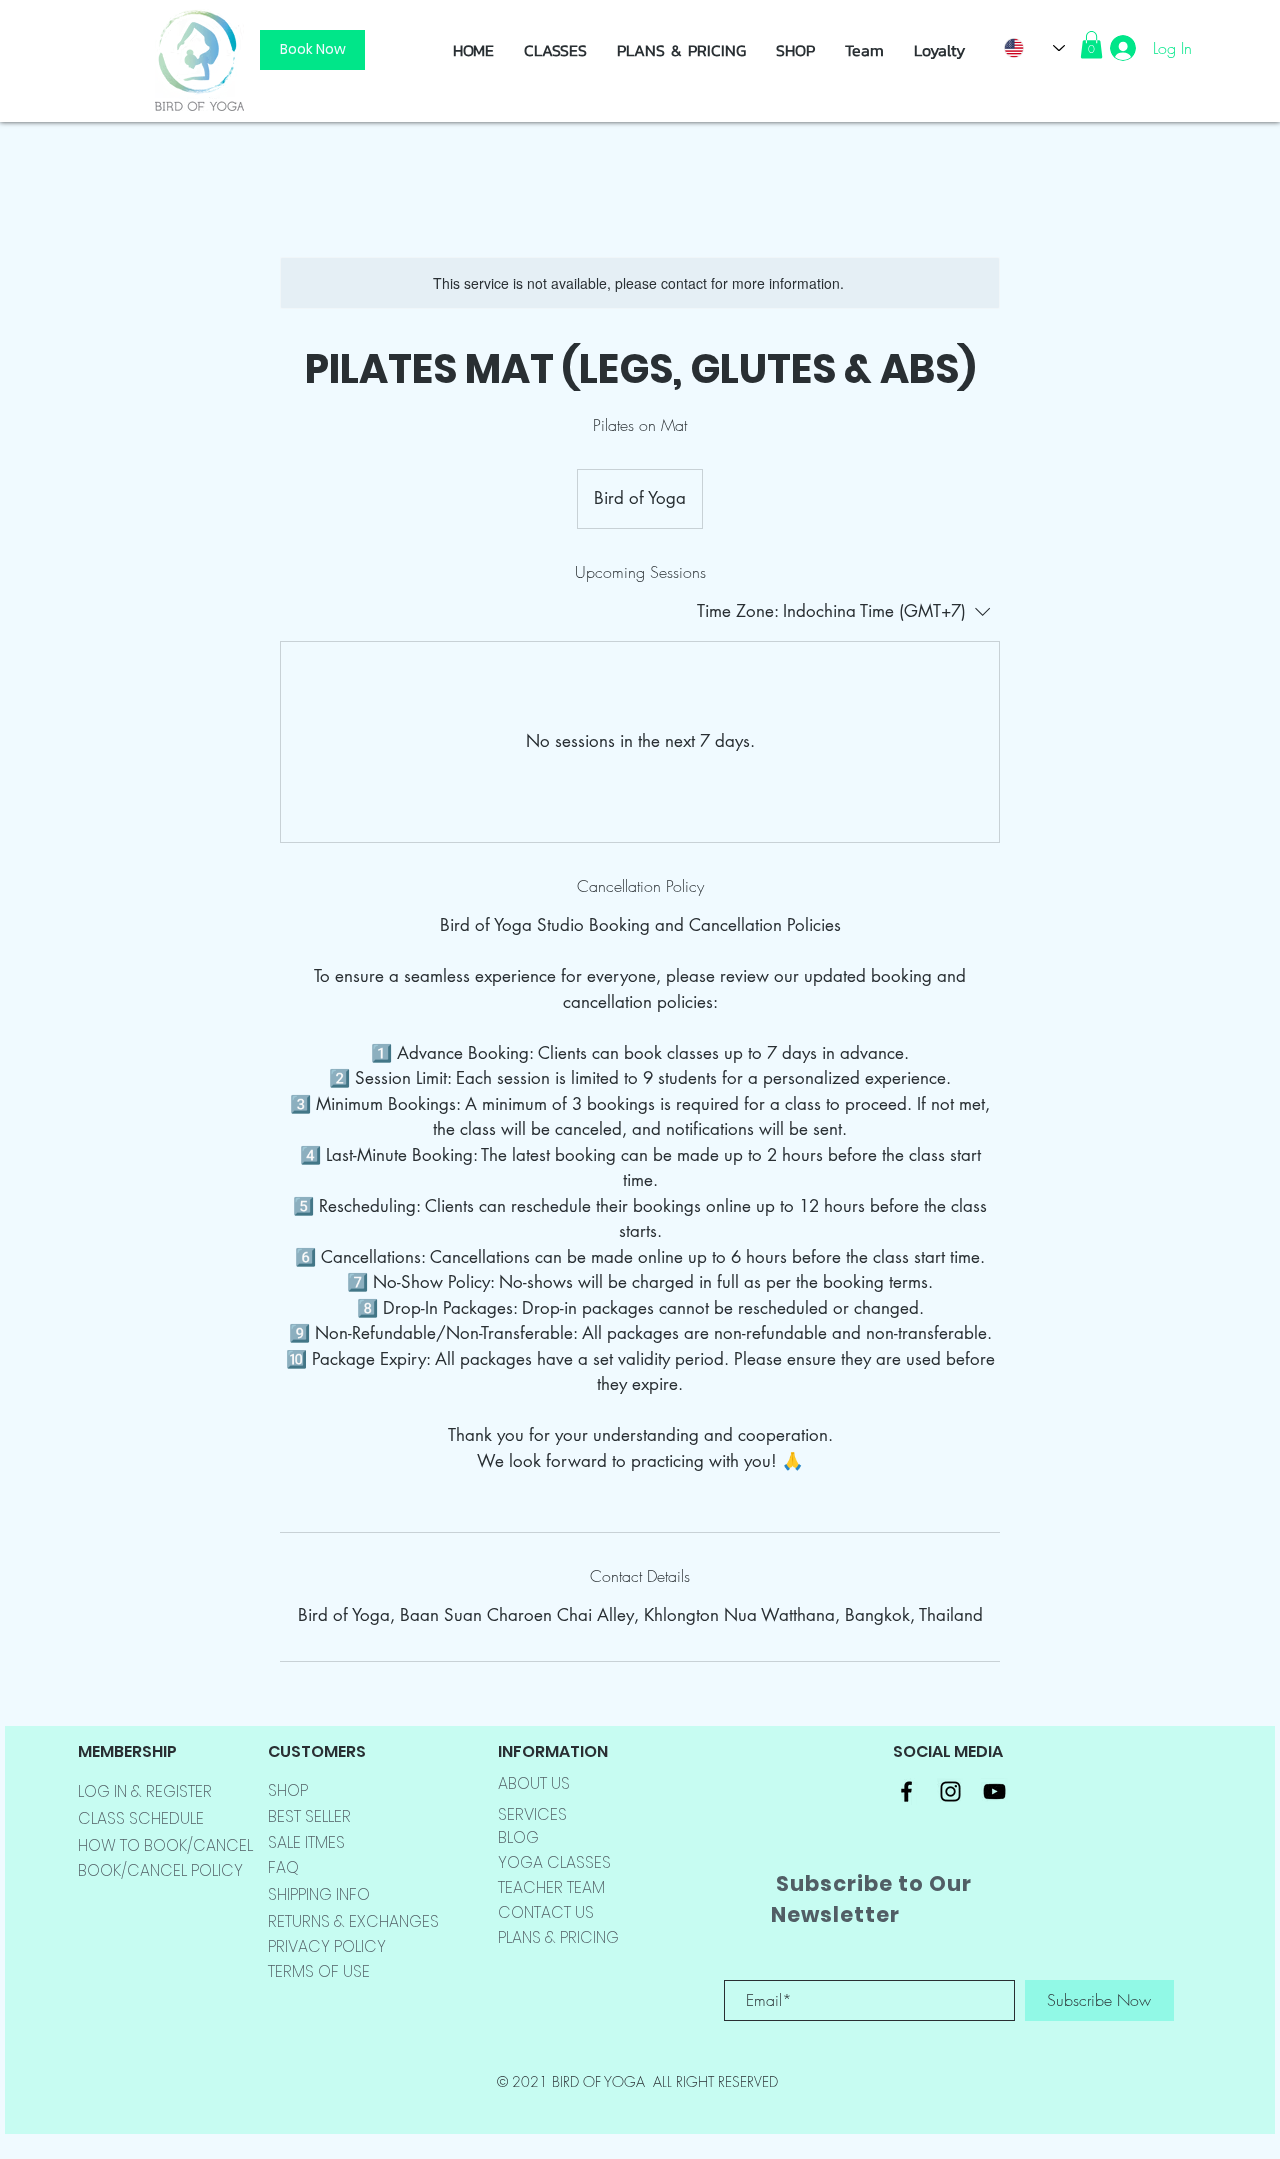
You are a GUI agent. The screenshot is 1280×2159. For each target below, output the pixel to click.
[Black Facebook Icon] (906, 1791)
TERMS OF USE (319, 1971)
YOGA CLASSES (554, 1862)
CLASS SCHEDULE (141, 1818)
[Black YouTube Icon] (994, 1791)
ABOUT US (534, 1783)
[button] (795, 50)
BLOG (518, 1837)
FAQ (283, 1867)
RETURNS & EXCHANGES (353, 1921)
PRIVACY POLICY (327, 1946)
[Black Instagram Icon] (950, 1791)
